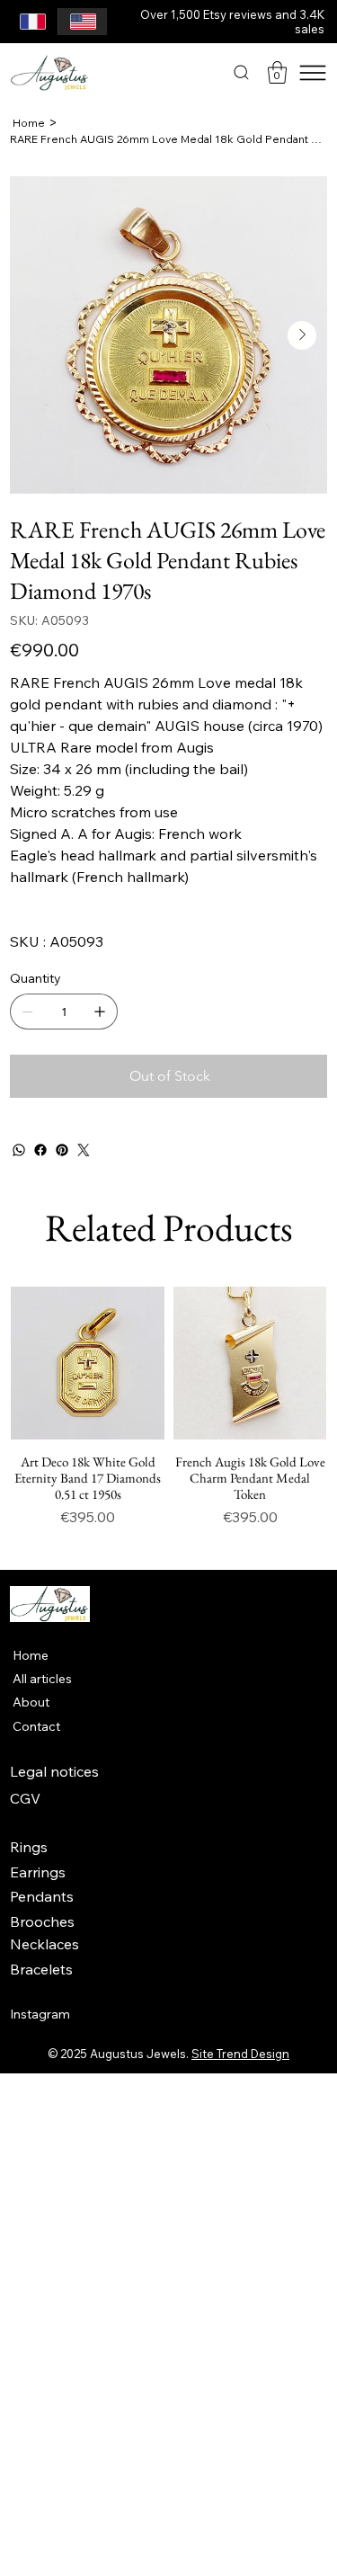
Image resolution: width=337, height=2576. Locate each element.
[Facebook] (40, 1150)
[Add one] (100, 1012)
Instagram (40, 2014)
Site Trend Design (240, 2054)
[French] (33, 22)
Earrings (38, 1872)
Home (31, 1655)
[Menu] (313, 73)
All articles (42, 1679)
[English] (82, 22)
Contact (36, 1726)
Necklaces (44, 1944)
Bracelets (41, 1969)
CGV (25, 1798)
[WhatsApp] (19, 1150)
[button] (277, 72)
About (31, 1702)
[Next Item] (302, 335)
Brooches (42, 1921)
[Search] (241, 72)
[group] (168, 1416)
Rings (29, 1847)
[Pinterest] (62, 1150)
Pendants (42, 1896)
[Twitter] (84, 1150)
